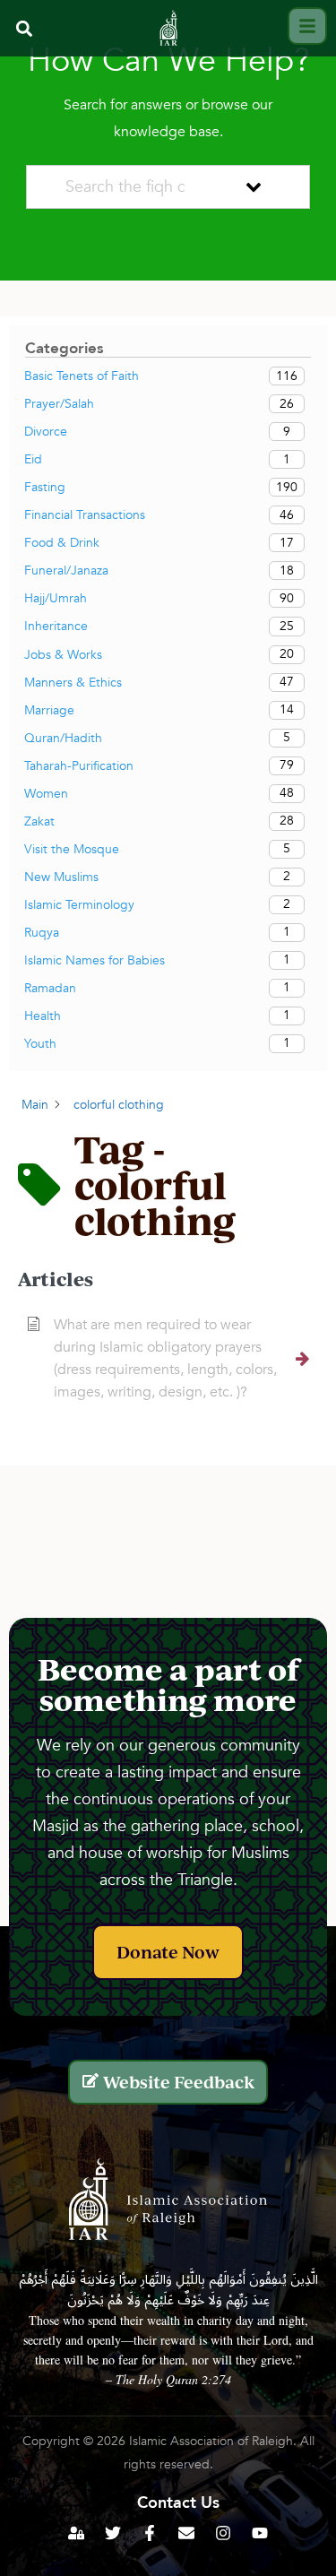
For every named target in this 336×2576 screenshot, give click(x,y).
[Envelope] (186, 2533)
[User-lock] (76, 2533)
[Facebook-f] (150, 2533)
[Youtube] (260, 2533)
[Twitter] (113, 2533)
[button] (24, 28)
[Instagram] (223, 2533)
